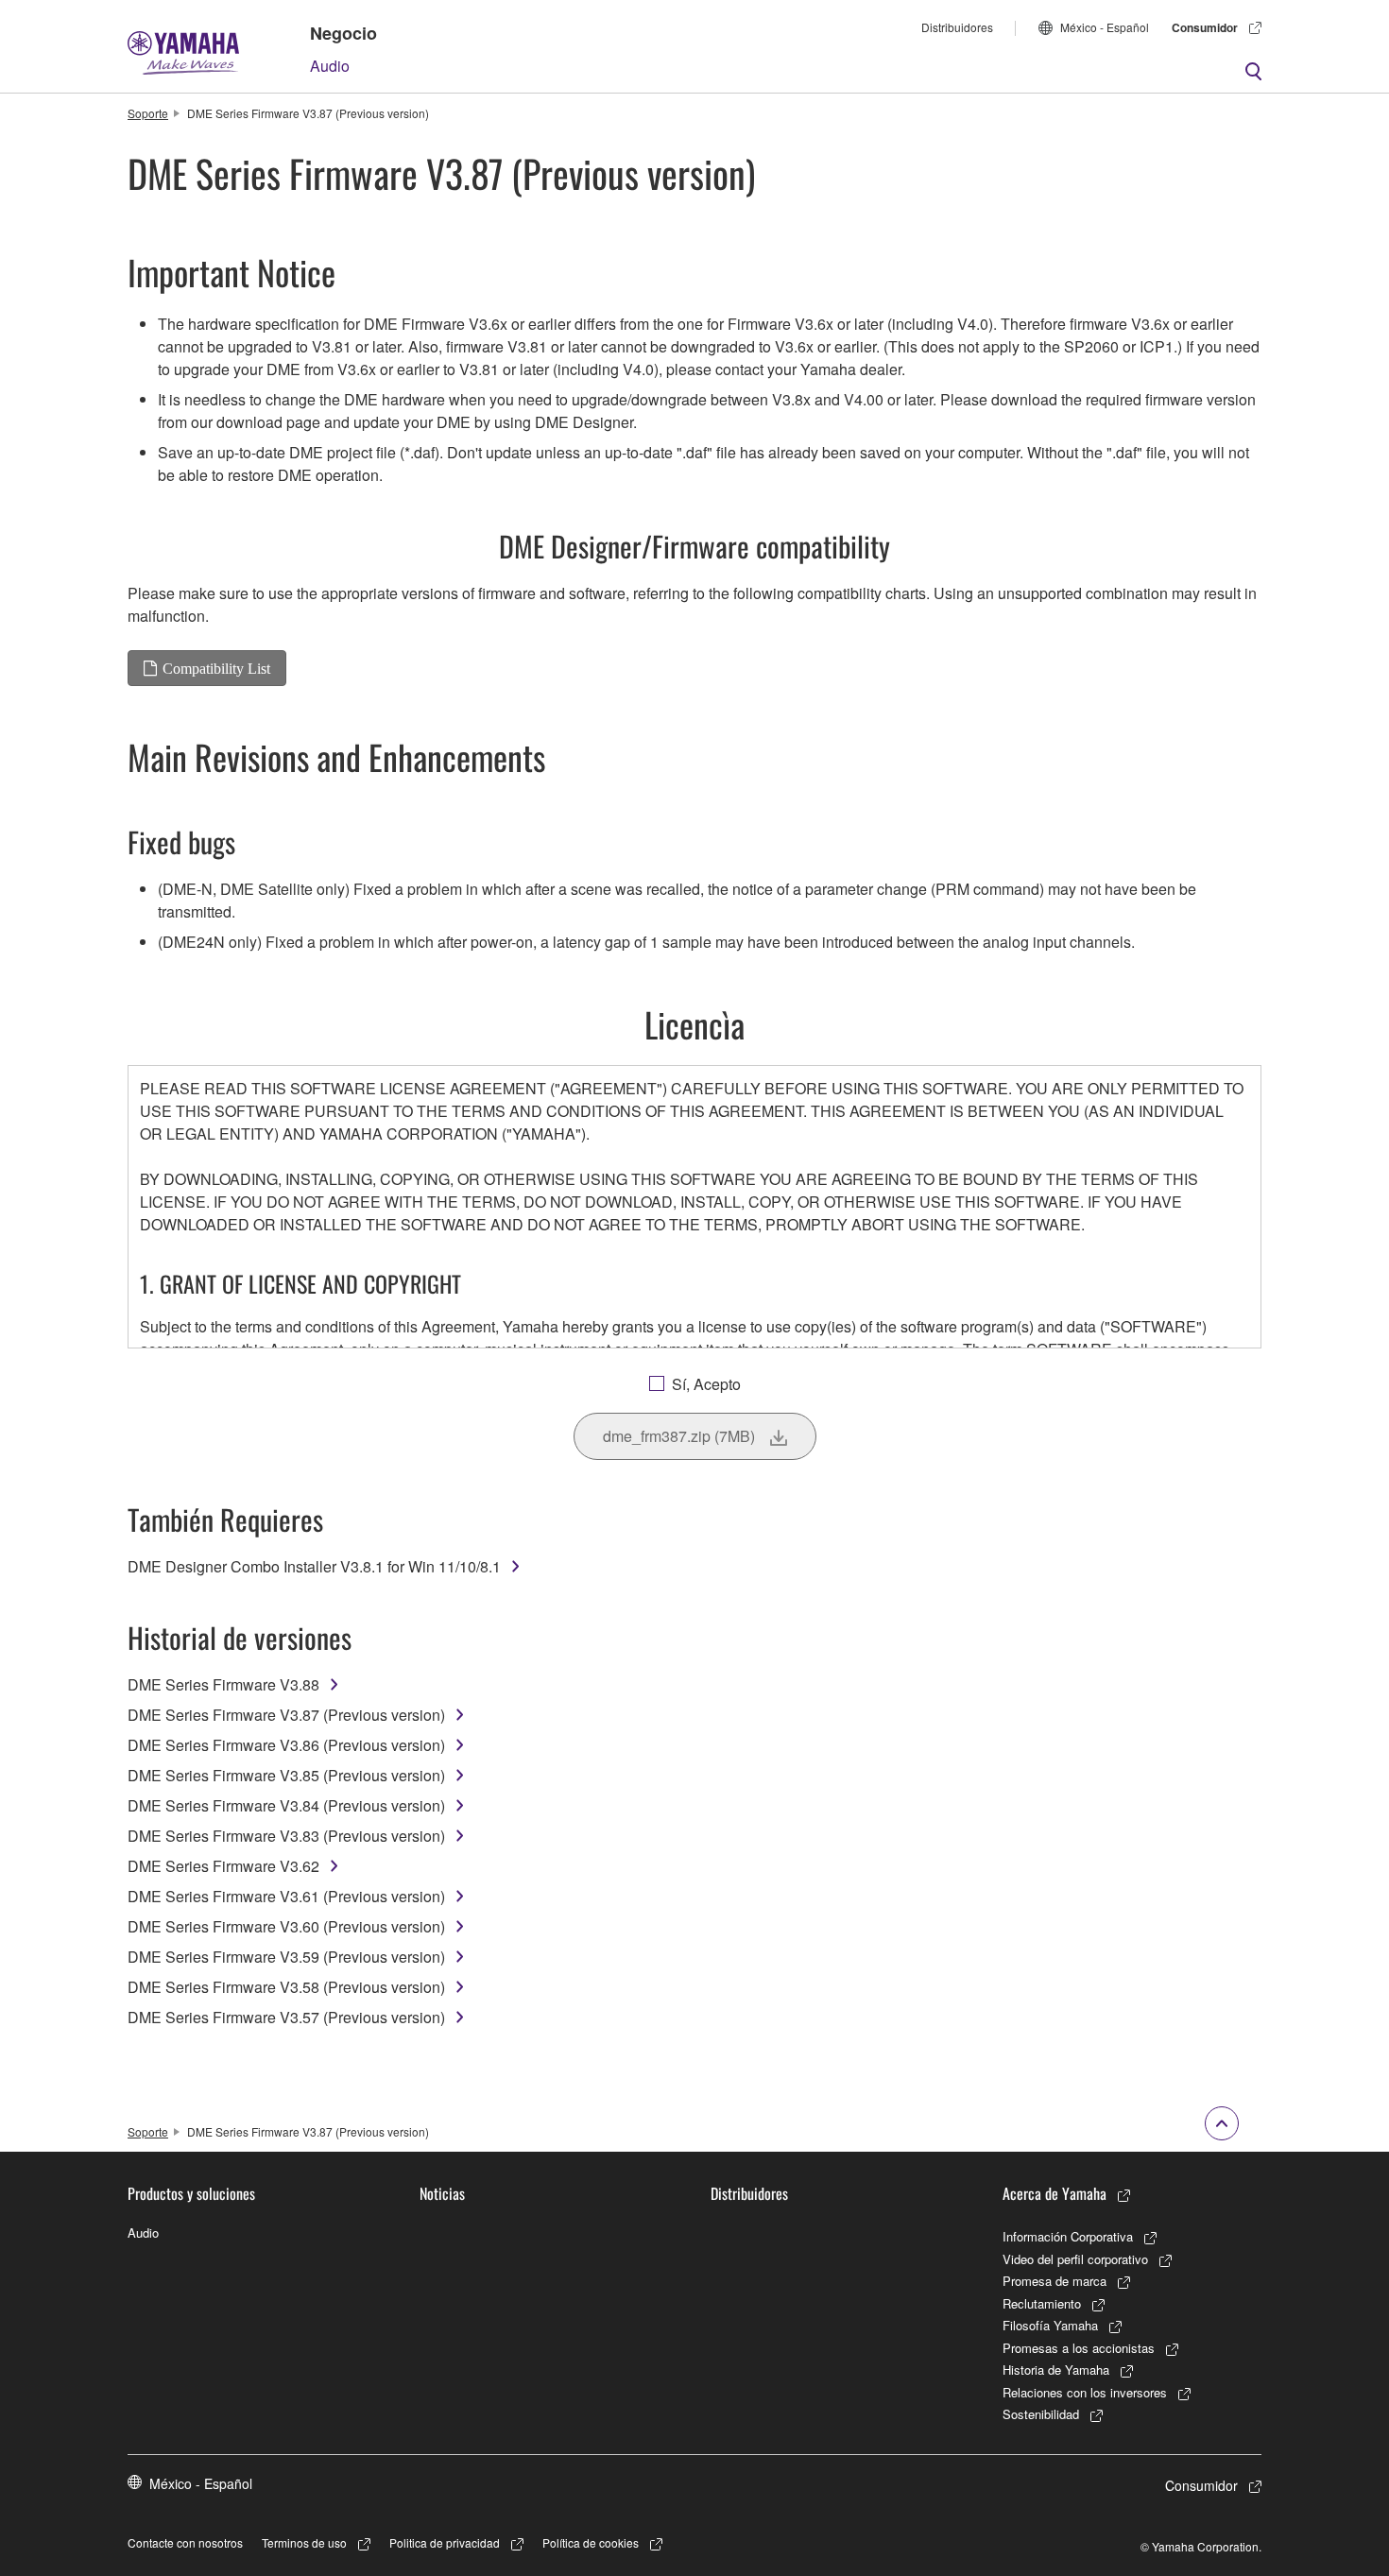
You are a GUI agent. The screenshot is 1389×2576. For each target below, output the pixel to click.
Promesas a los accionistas (1079, 2348)
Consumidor (1205, 27)
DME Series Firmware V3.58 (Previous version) (286, 1987)
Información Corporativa (1068, 2236)
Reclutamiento (1042, 2303)
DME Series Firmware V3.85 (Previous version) (286, 1775)
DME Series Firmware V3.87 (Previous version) (286, 1715)
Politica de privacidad (445, 2542)
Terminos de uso (304, 2542)
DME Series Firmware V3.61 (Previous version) (286, 1896)
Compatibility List (216, 668)
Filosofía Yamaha (1050, 2325)
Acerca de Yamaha (1055, 2193)
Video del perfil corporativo (1075, 2259)
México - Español (1105, 27)
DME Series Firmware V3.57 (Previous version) (286, 2017)
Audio (330, 66)
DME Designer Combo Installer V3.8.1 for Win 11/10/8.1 (314, 1566)
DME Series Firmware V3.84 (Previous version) (286, 1805)
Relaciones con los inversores (1085, 2392)
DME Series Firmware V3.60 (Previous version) (286, 1926)
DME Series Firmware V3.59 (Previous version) (286, 1957)
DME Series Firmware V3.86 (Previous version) (286, 1745)
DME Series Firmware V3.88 (223, 1684)
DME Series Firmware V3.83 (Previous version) (286, 1836)
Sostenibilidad (1041, 2414)
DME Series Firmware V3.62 (223, 1866)
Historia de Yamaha (1056, 2370)
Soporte (148, 113)
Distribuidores (957, 27)
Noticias (442, 2193)
